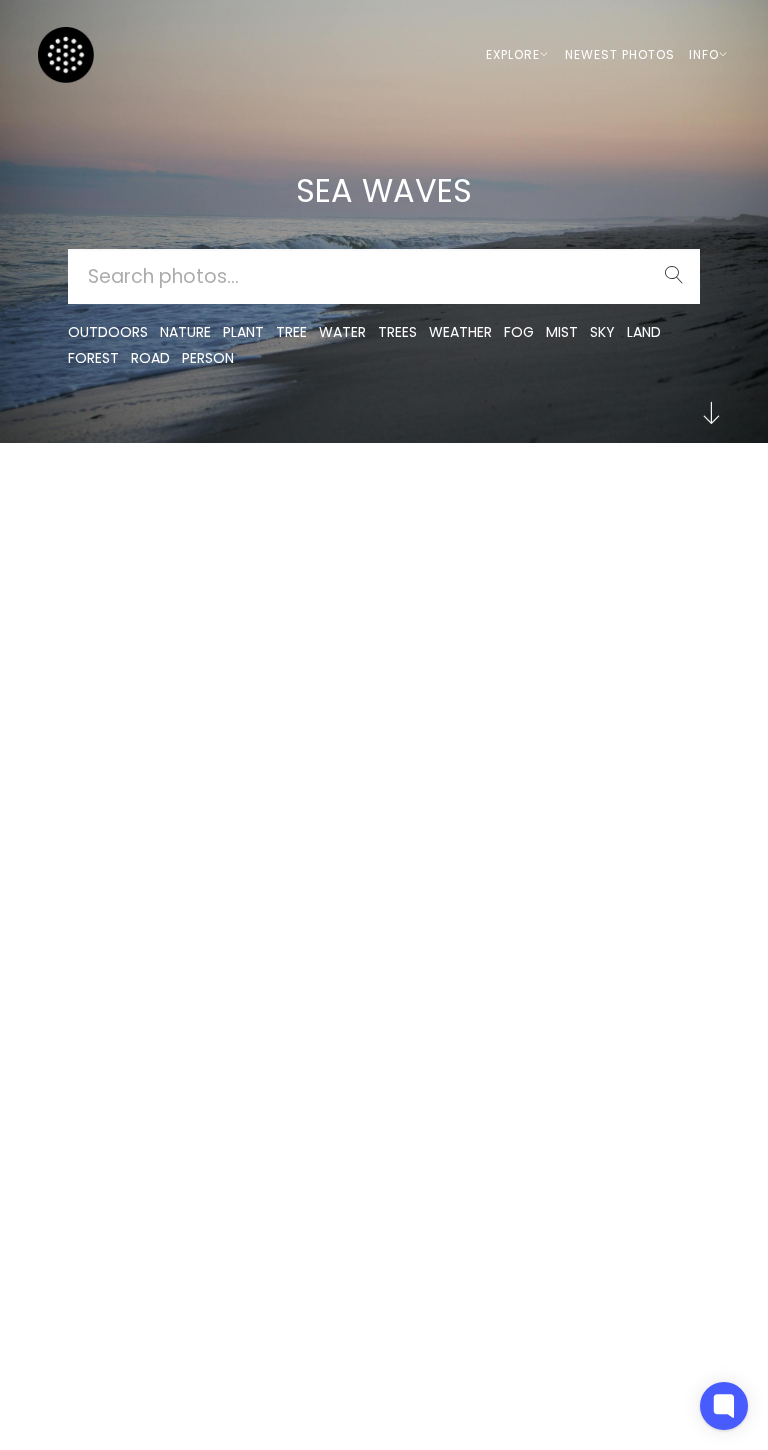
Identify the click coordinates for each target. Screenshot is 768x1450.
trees (397, 332)
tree (291, 332)
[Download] (207, 550)
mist (562, 332)
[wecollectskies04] (463, 501)
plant (243, 332)
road (150, 358)
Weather (460, 332)
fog (519, 332)
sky (602, 332)
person (208, 358)
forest (93, 358)
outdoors (108, 332)
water (342, 332)
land (644, 332)
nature (185, 332)
